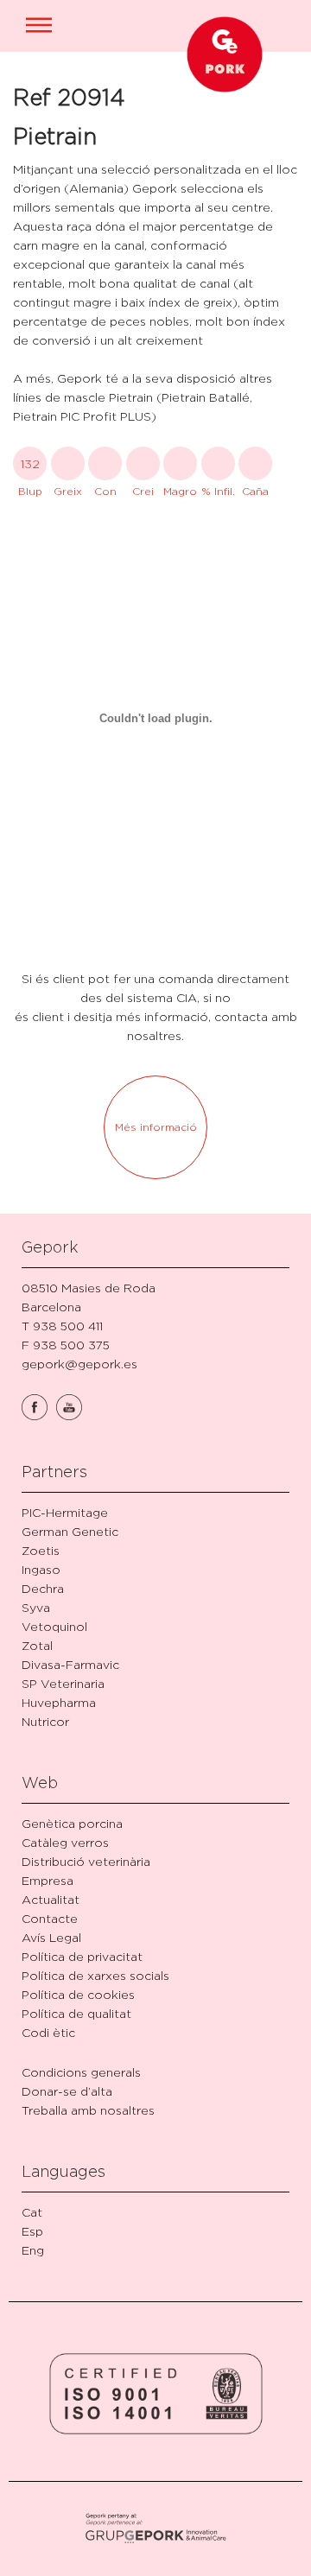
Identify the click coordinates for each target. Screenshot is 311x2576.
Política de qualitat (76, 2013)
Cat (32, 2212)
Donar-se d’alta (67, 2091)
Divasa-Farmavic (70, 1664)
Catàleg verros (65, 1842)
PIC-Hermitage (65, 1512)
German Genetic (70, 1531)
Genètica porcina (72, 1823)
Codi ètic (48, 2032)
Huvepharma (59, 1702)
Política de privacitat (82, 1956)
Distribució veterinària (86, 1861)
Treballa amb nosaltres (88, 2110)
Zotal (37, 1645)
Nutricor (45, 1721)
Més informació (156, 1127)
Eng (33, 2250)
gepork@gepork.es (79, 1364)
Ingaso (41, 1569)
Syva (36, 1607)
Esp (32, 2231)
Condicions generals (81, 2072)
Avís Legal (51, 1937)
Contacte (50, 1918)
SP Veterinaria (63, 1683)
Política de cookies (78, 1994)
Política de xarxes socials (95, 1975)
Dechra (43, 1588)
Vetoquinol (54, 1626)
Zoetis (41, 1550)
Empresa (48, 1880)
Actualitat (51, 1899)
